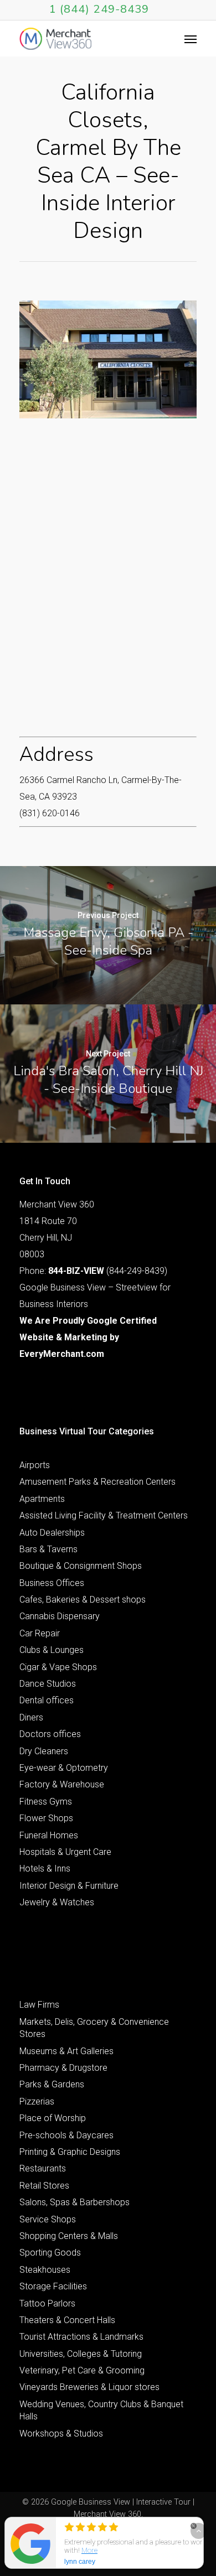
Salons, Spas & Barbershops (74, 2202)
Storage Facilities (53, 2286)
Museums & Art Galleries (66, 2051)
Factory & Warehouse (62, 1784)
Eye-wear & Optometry (64, 1768)
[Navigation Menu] (191, 39)
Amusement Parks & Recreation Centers (97, 1482)
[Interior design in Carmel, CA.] (108, 359)
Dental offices (47, 1700)
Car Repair (40, 1633)
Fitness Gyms (46, 1802)
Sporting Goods (50, 2253)
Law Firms (39, 2005)
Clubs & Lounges (52, 1650)
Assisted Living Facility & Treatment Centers (104, 1515)
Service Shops (48, 2219)
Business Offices (52, 1583)
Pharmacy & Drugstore (63, 2068)
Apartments (42, 1499)
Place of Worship (53, 2118)
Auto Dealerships (52, 1533)
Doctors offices (50, 1734)
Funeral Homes (49, 1835)
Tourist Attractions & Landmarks (81, 2337)
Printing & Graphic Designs (70, 2152)
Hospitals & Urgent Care (65, 1852)
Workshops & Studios (61, 2434)
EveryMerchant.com (62, 1354)
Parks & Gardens (52, 2084)
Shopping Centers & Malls (69, 2236)
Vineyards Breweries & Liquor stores (89, 2387)
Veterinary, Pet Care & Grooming (82, 2370)
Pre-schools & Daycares (66, 2135)
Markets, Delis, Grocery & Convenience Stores (94, 2028)
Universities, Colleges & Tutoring (81, 2354)
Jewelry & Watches (57, 1902)
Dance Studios (48, 1684)
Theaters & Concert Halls (67, 2320)
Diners (31, 1717)
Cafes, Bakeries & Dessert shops (83, 1600)
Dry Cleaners (44, 1751)
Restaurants (43, 2168)
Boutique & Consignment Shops (81, 1566)
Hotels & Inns (45, 1868)
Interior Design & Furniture (69, 1886)
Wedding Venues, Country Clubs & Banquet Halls (101, 2410)
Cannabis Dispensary (60, 1616)
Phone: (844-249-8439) (93, 1271)
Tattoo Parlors (47, 2303)
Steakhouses (45, 2270)
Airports (35, 1465)
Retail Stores (44, 2186)
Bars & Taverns (48, 1549)
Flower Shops (46, 1818)
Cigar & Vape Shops (58, 1667)
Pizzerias (37, 2101)
